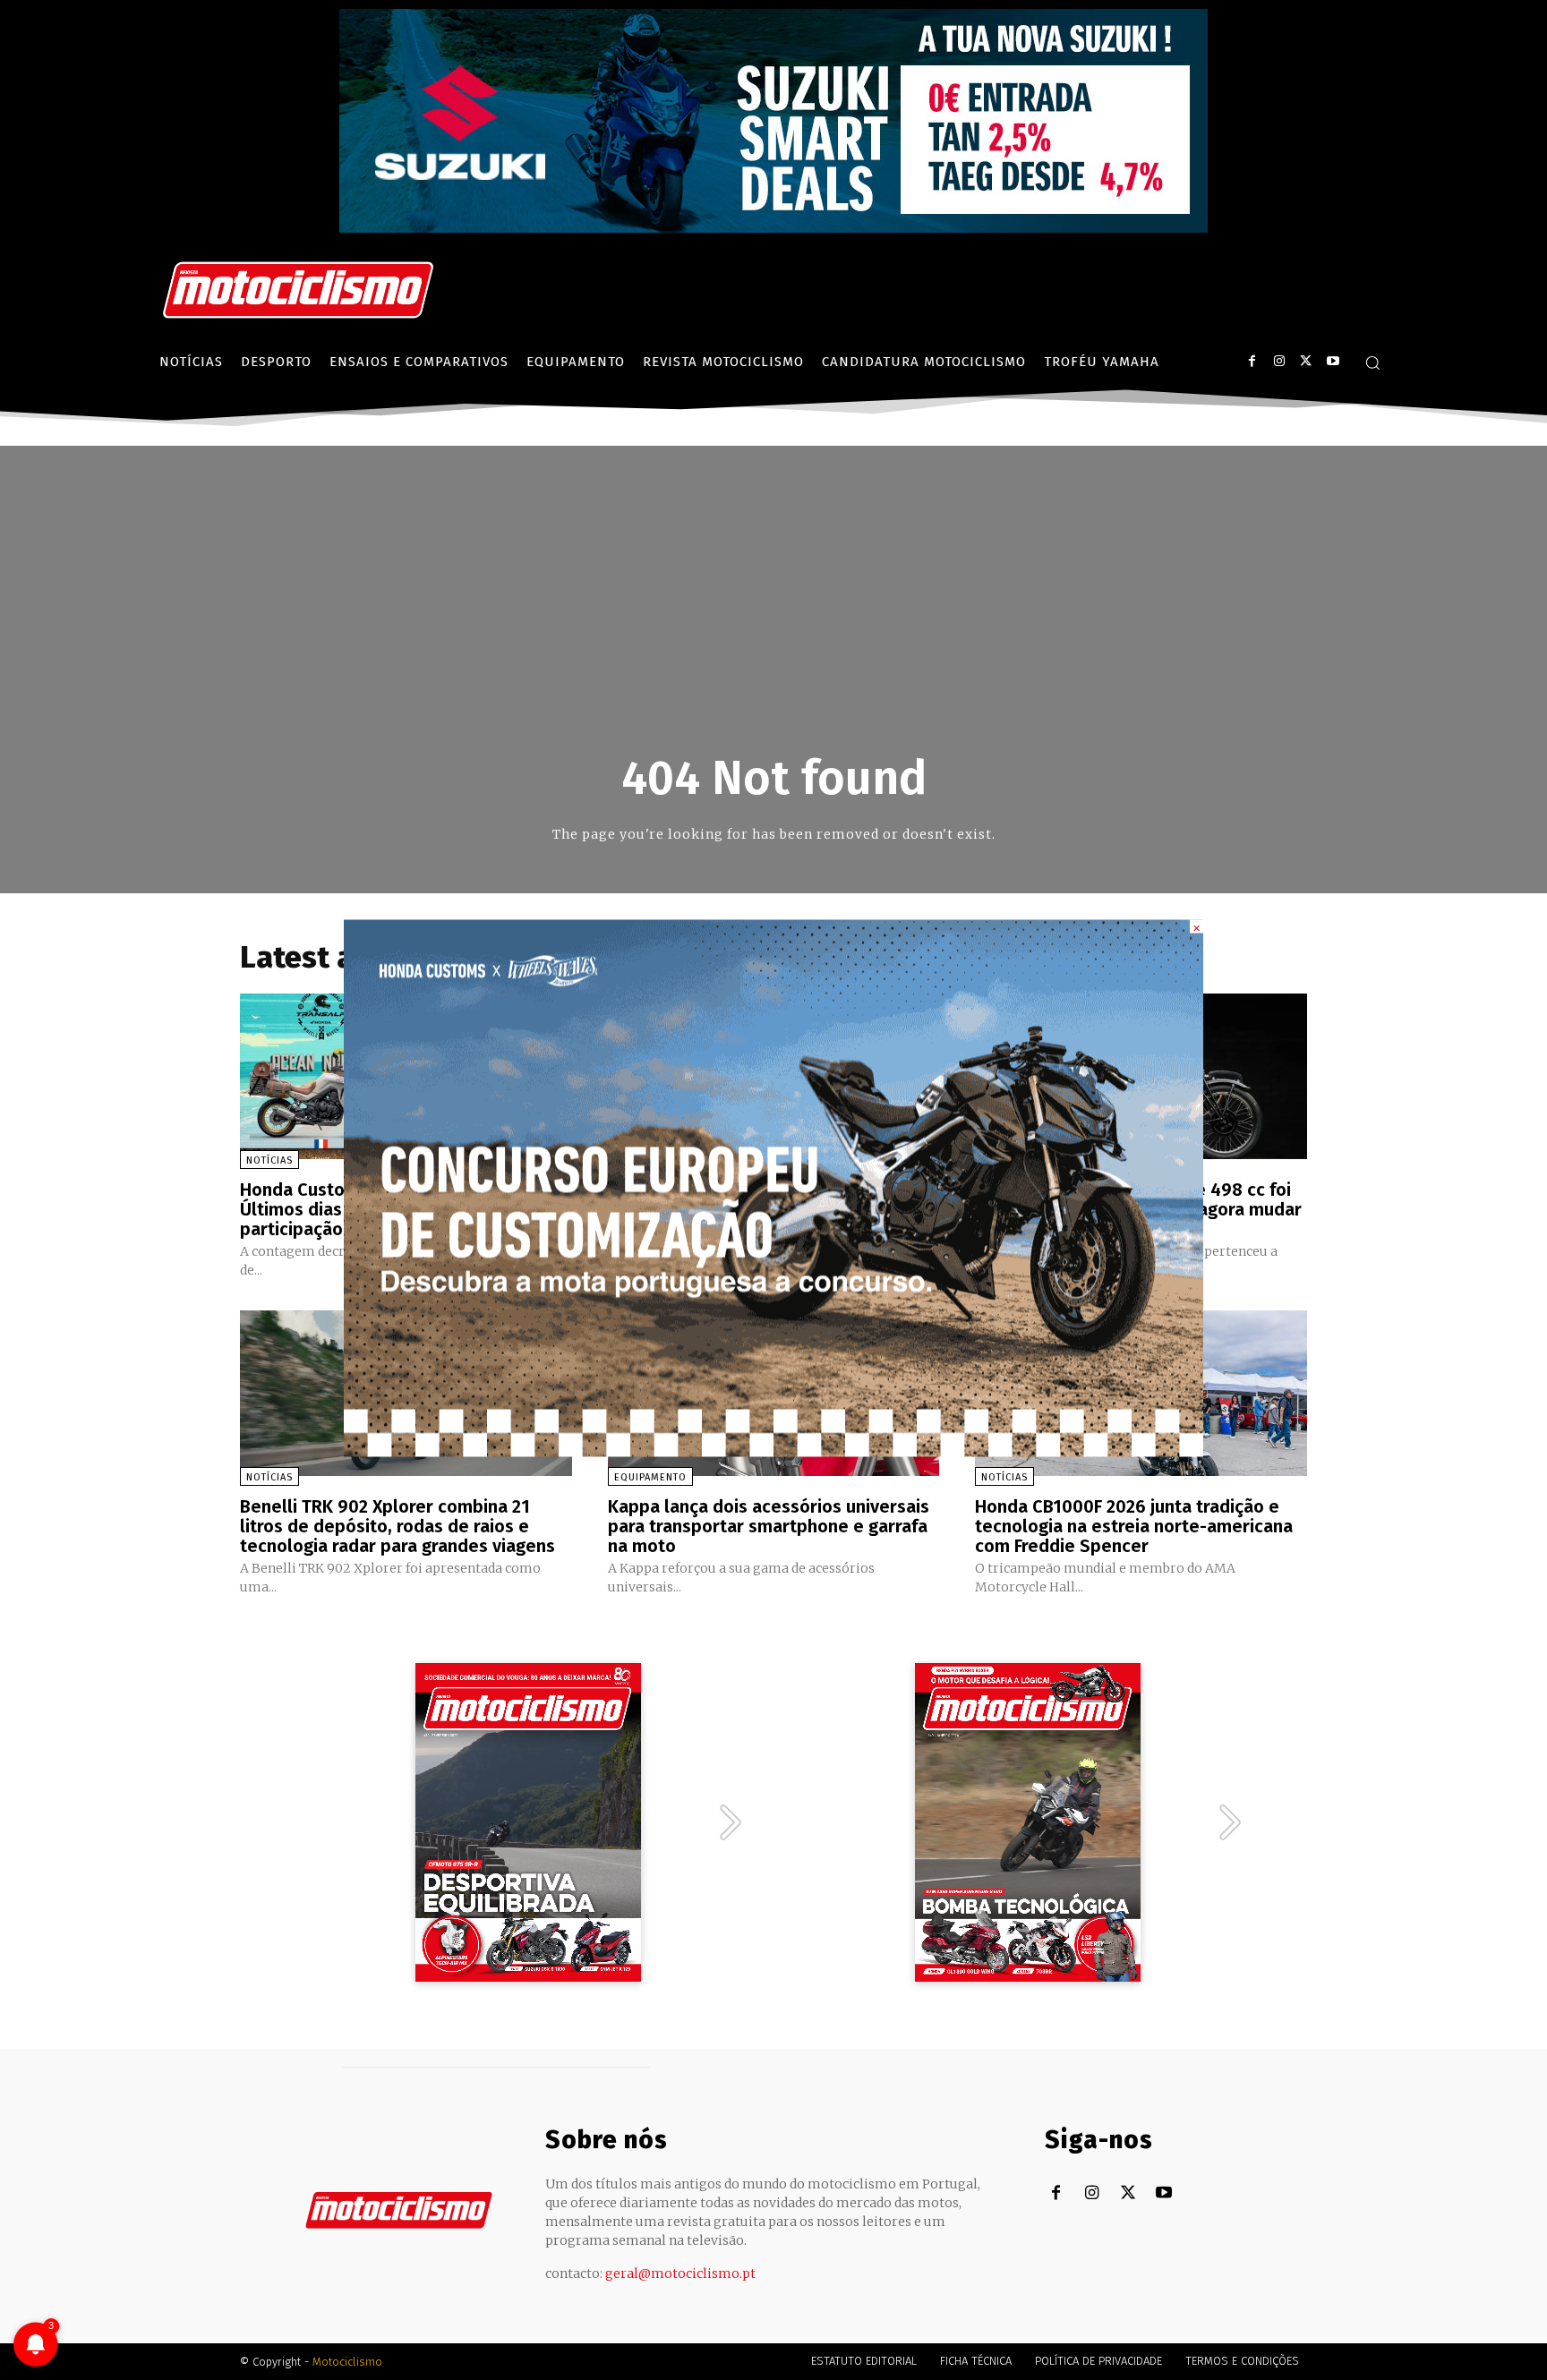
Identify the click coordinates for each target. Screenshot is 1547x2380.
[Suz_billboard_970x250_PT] (773, 228)
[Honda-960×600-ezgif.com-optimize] (773, 1451)
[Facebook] (1252, 361)
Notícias (269, 1160)
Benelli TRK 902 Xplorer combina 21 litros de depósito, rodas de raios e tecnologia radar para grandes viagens (397, 1526)
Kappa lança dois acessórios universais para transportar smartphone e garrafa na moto (769, 1526)
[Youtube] (1333, 361)
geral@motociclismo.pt (680, 2273)
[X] (1306, 361)
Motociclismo (347, 2362)
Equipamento (650, 1477)
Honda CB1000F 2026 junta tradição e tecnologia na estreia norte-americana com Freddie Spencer (1134, 1526)
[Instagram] (1279, 361)
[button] (1372, 363)
